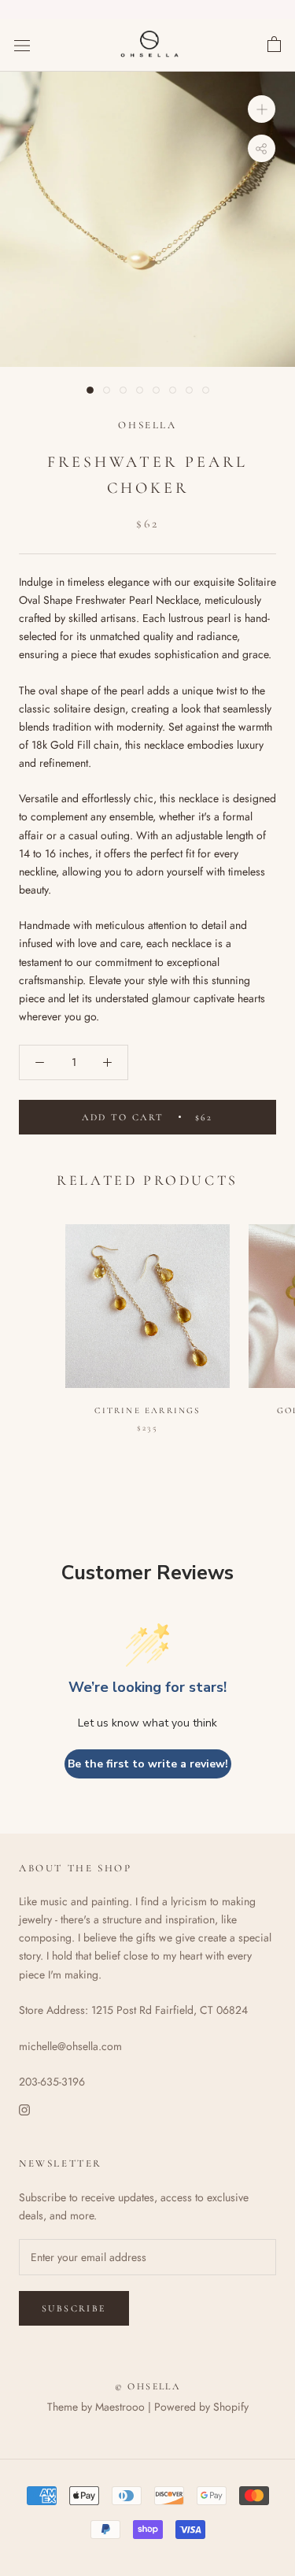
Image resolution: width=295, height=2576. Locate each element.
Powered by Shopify (201, 2407)
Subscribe (74, 2308)
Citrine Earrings (147, 1410)
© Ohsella (148, 2386)
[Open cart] (274, 45)
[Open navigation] (22, 46)
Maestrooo (120, 2407)
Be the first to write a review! (148, 1764)
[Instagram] (24, 2109)
